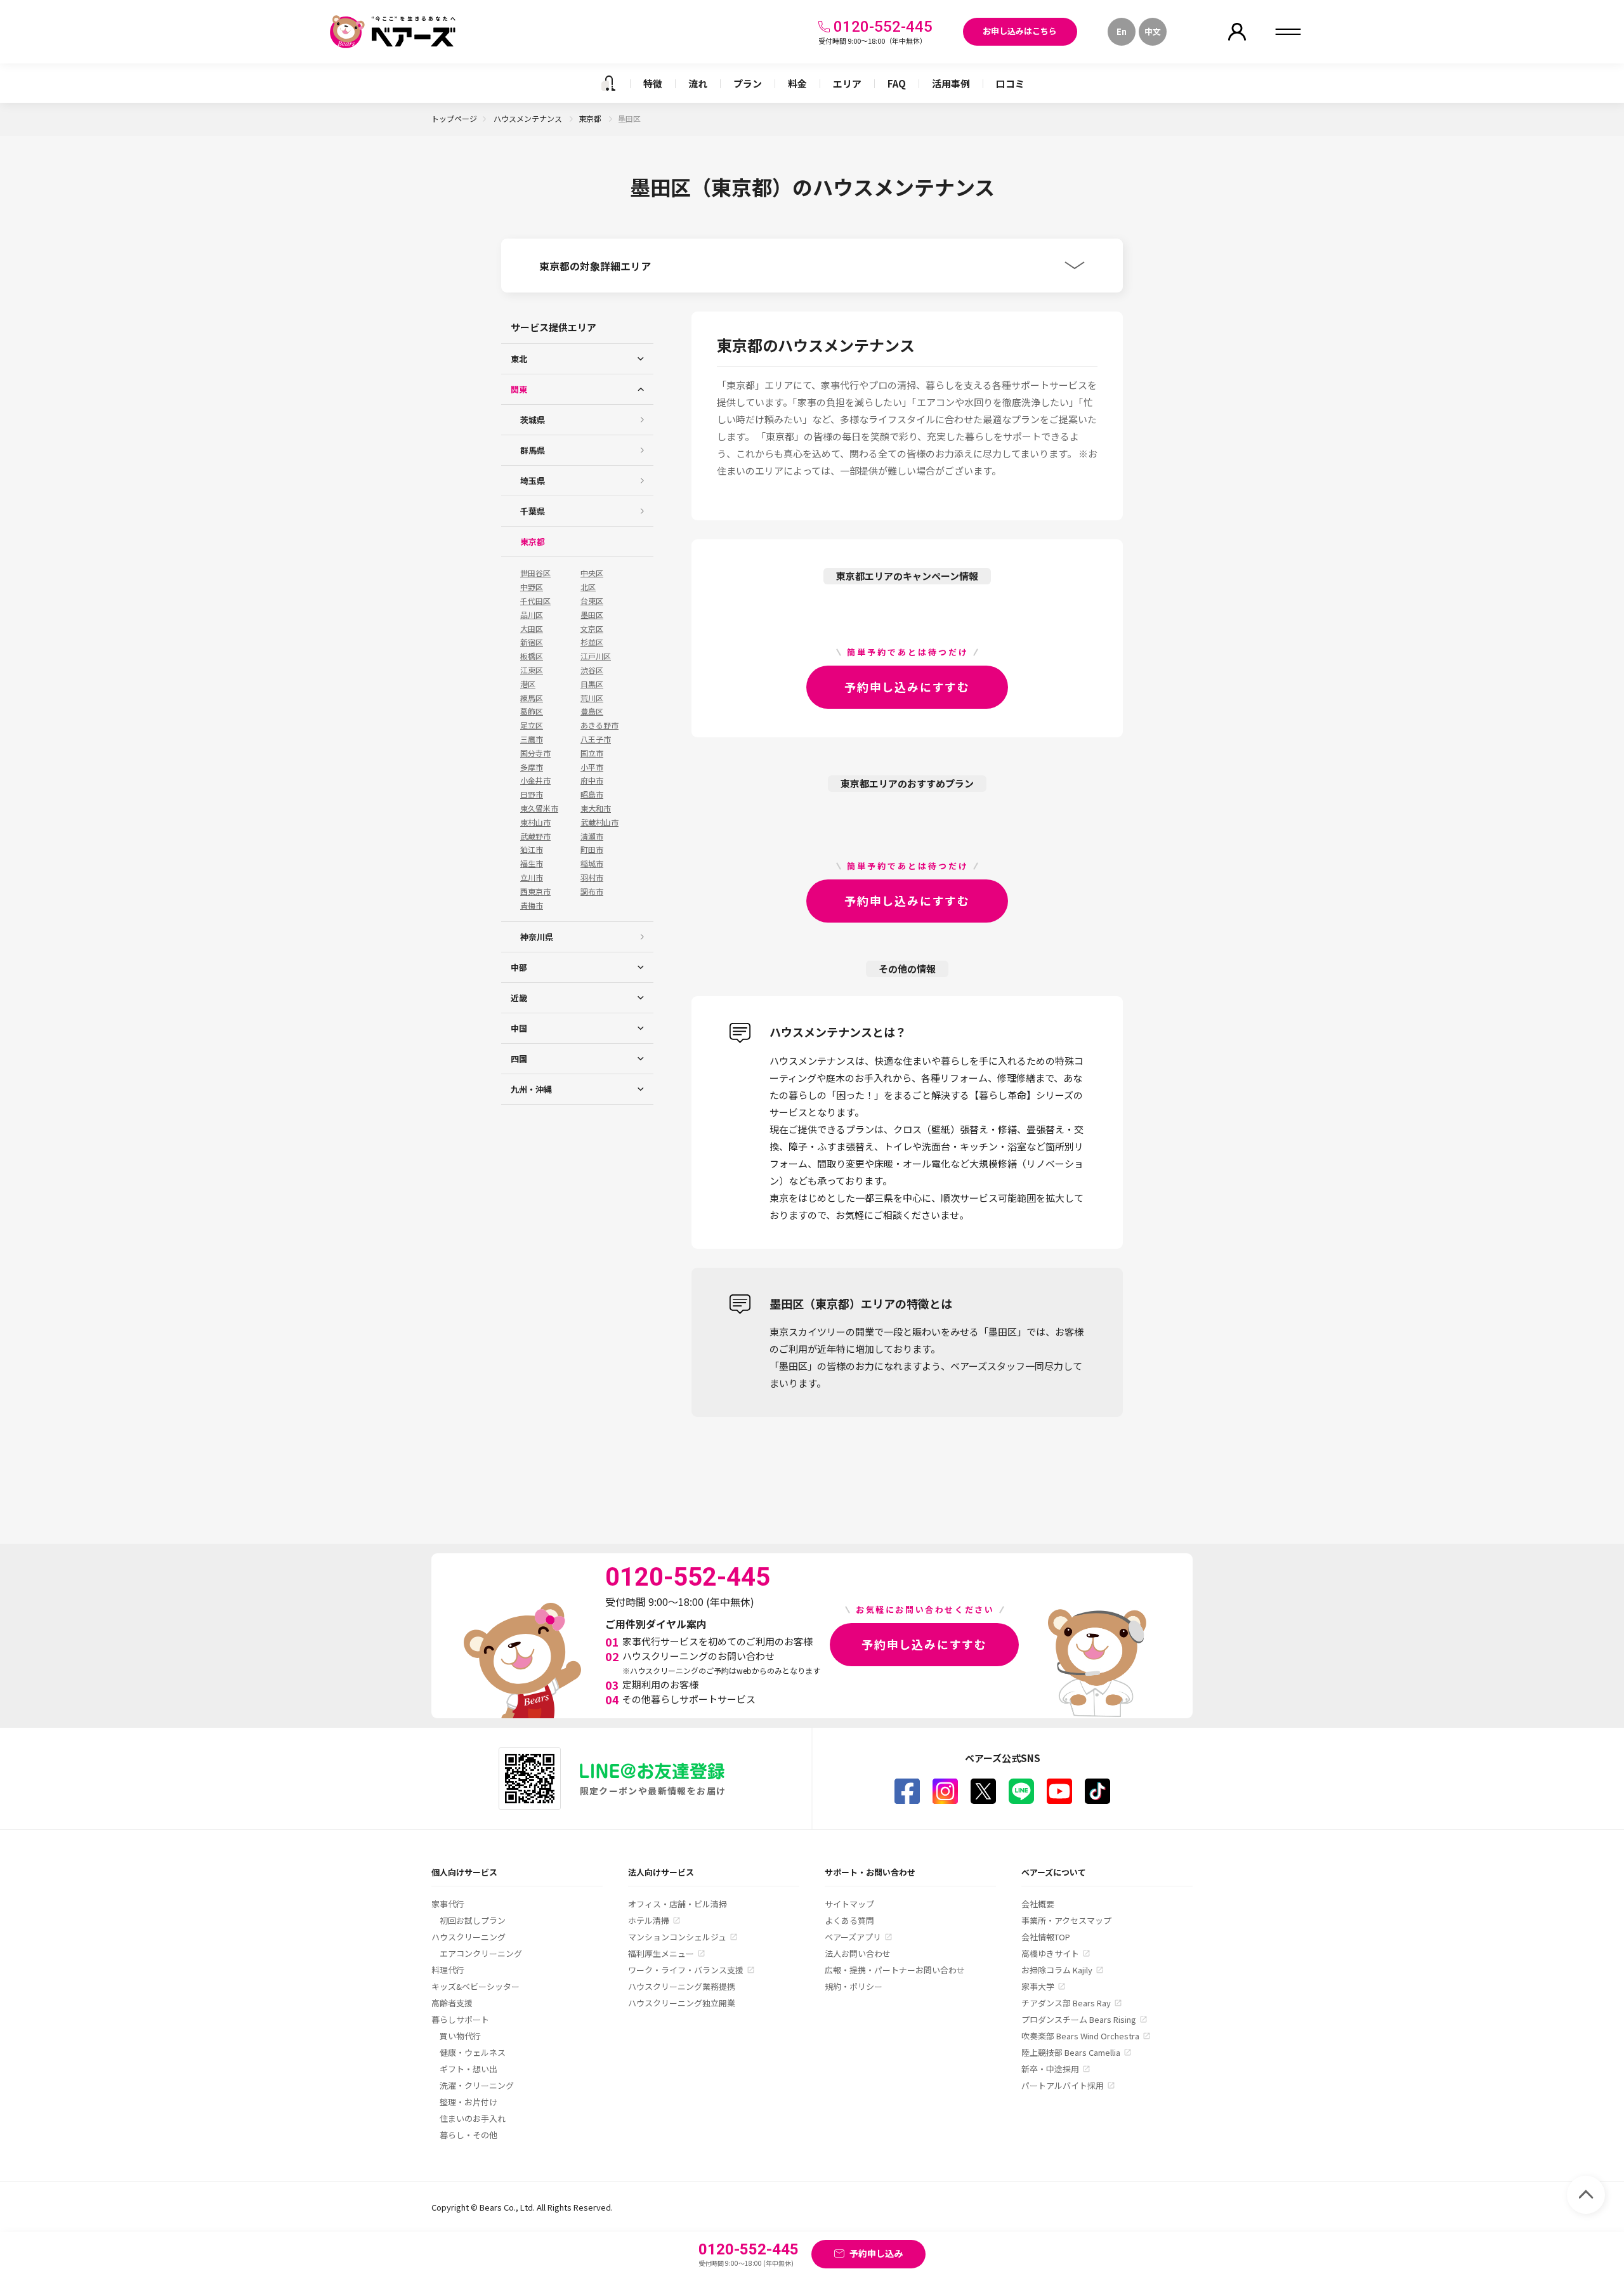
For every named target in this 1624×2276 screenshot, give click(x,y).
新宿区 (532, 642)
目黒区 (592, 684)
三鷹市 (532, 739)
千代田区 (535, 601)
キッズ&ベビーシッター (475, 1986)
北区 (588, 587)
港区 (528, 684)
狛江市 (532, 850)
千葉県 (533, 511)
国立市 (592, 753)
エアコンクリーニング (481, 1953)
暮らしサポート (460, 2019)
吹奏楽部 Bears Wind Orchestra (1080, 2036)
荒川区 (592, 698)
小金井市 (535, 780)
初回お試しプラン (473, 1920)
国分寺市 (535, 753)
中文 (1153, 31)
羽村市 (592, 878)
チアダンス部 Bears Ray (1066, 2003)
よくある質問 (849, 1920)
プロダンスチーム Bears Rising (1079, 2019)
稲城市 (592, 864)
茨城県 (533, 420)
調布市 (592, 891)
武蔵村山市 (599, 822)
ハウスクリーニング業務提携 (682, 1986)
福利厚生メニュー (661, 1953)
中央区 (592, 573)
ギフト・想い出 (468, 2069)
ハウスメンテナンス (529, 118)
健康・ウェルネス (473, 2052)
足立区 (532, 725)
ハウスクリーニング (468, 1937)
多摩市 (532, 767)
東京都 (591, 118)
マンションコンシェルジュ (677, 1937)
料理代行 (448, 1970)
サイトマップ (849, 1904)
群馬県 (533, 450)
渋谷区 (592, 670)
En (1122, 31)
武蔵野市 (535, 836)
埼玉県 (533, 481)
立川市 (532, 878)
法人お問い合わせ (858, 1953)
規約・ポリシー (854, 1986)
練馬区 (532, 698)
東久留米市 (539, 808)
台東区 (592, 601)
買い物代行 (460, 2036)
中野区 (532, 587)
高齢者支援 (452, 2003)
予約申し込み (876, 2253)
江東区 (532, 670)
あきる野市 (599, 725)
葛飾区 (532, 711)
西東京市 (535, 891)
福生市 (532, 864)
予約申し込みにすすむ (907, 687)
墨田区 (592, 615)
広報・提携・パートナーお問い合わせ (895, 1970)
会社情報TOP (1046, 1937)
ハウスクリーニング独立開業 (682, 2003)
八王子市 (596, 739)
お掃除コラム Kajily (1057, 1970)
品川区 (532, 615)
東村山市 (535, 822)
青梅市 (532, 905)
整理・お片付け (468, 2102)
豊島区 (592, 711)
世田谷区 (535, 573)
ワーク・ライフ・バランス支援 (686, 1970)
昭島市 (592, 794)
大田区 (532, 629)
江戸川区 (596, 656)
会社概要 (1038, 1904)
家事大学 (1038, 1986)
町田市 (592, 850)
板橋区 (532, 656)
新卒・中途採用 (1050, 2069)
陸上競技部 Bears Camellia (1071, 2052)
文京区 (592, 629)
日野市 (532, 794)
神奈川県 (537, 937)
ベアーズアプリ (853, 1937)
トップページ (454, 118)
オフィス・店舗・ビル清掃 (678, 1904)
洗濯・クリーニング (477, 2085)
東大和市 (596, 808)
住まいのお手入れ (473, 2118)
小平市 (592, 767)
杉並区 (592, 642)
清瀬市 (592, 836)
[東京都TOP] (608, 83)
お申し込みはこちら (1020, 31)
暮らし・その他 (468, 2135)
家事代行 (448, 1904)
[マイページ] (1237, 32)
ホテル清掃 (649, 1920)
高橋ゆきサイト (1050, 1953)
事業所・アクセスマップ (1066, 1920)
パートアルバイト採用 (1063, 2085)
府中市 (592, 780)
